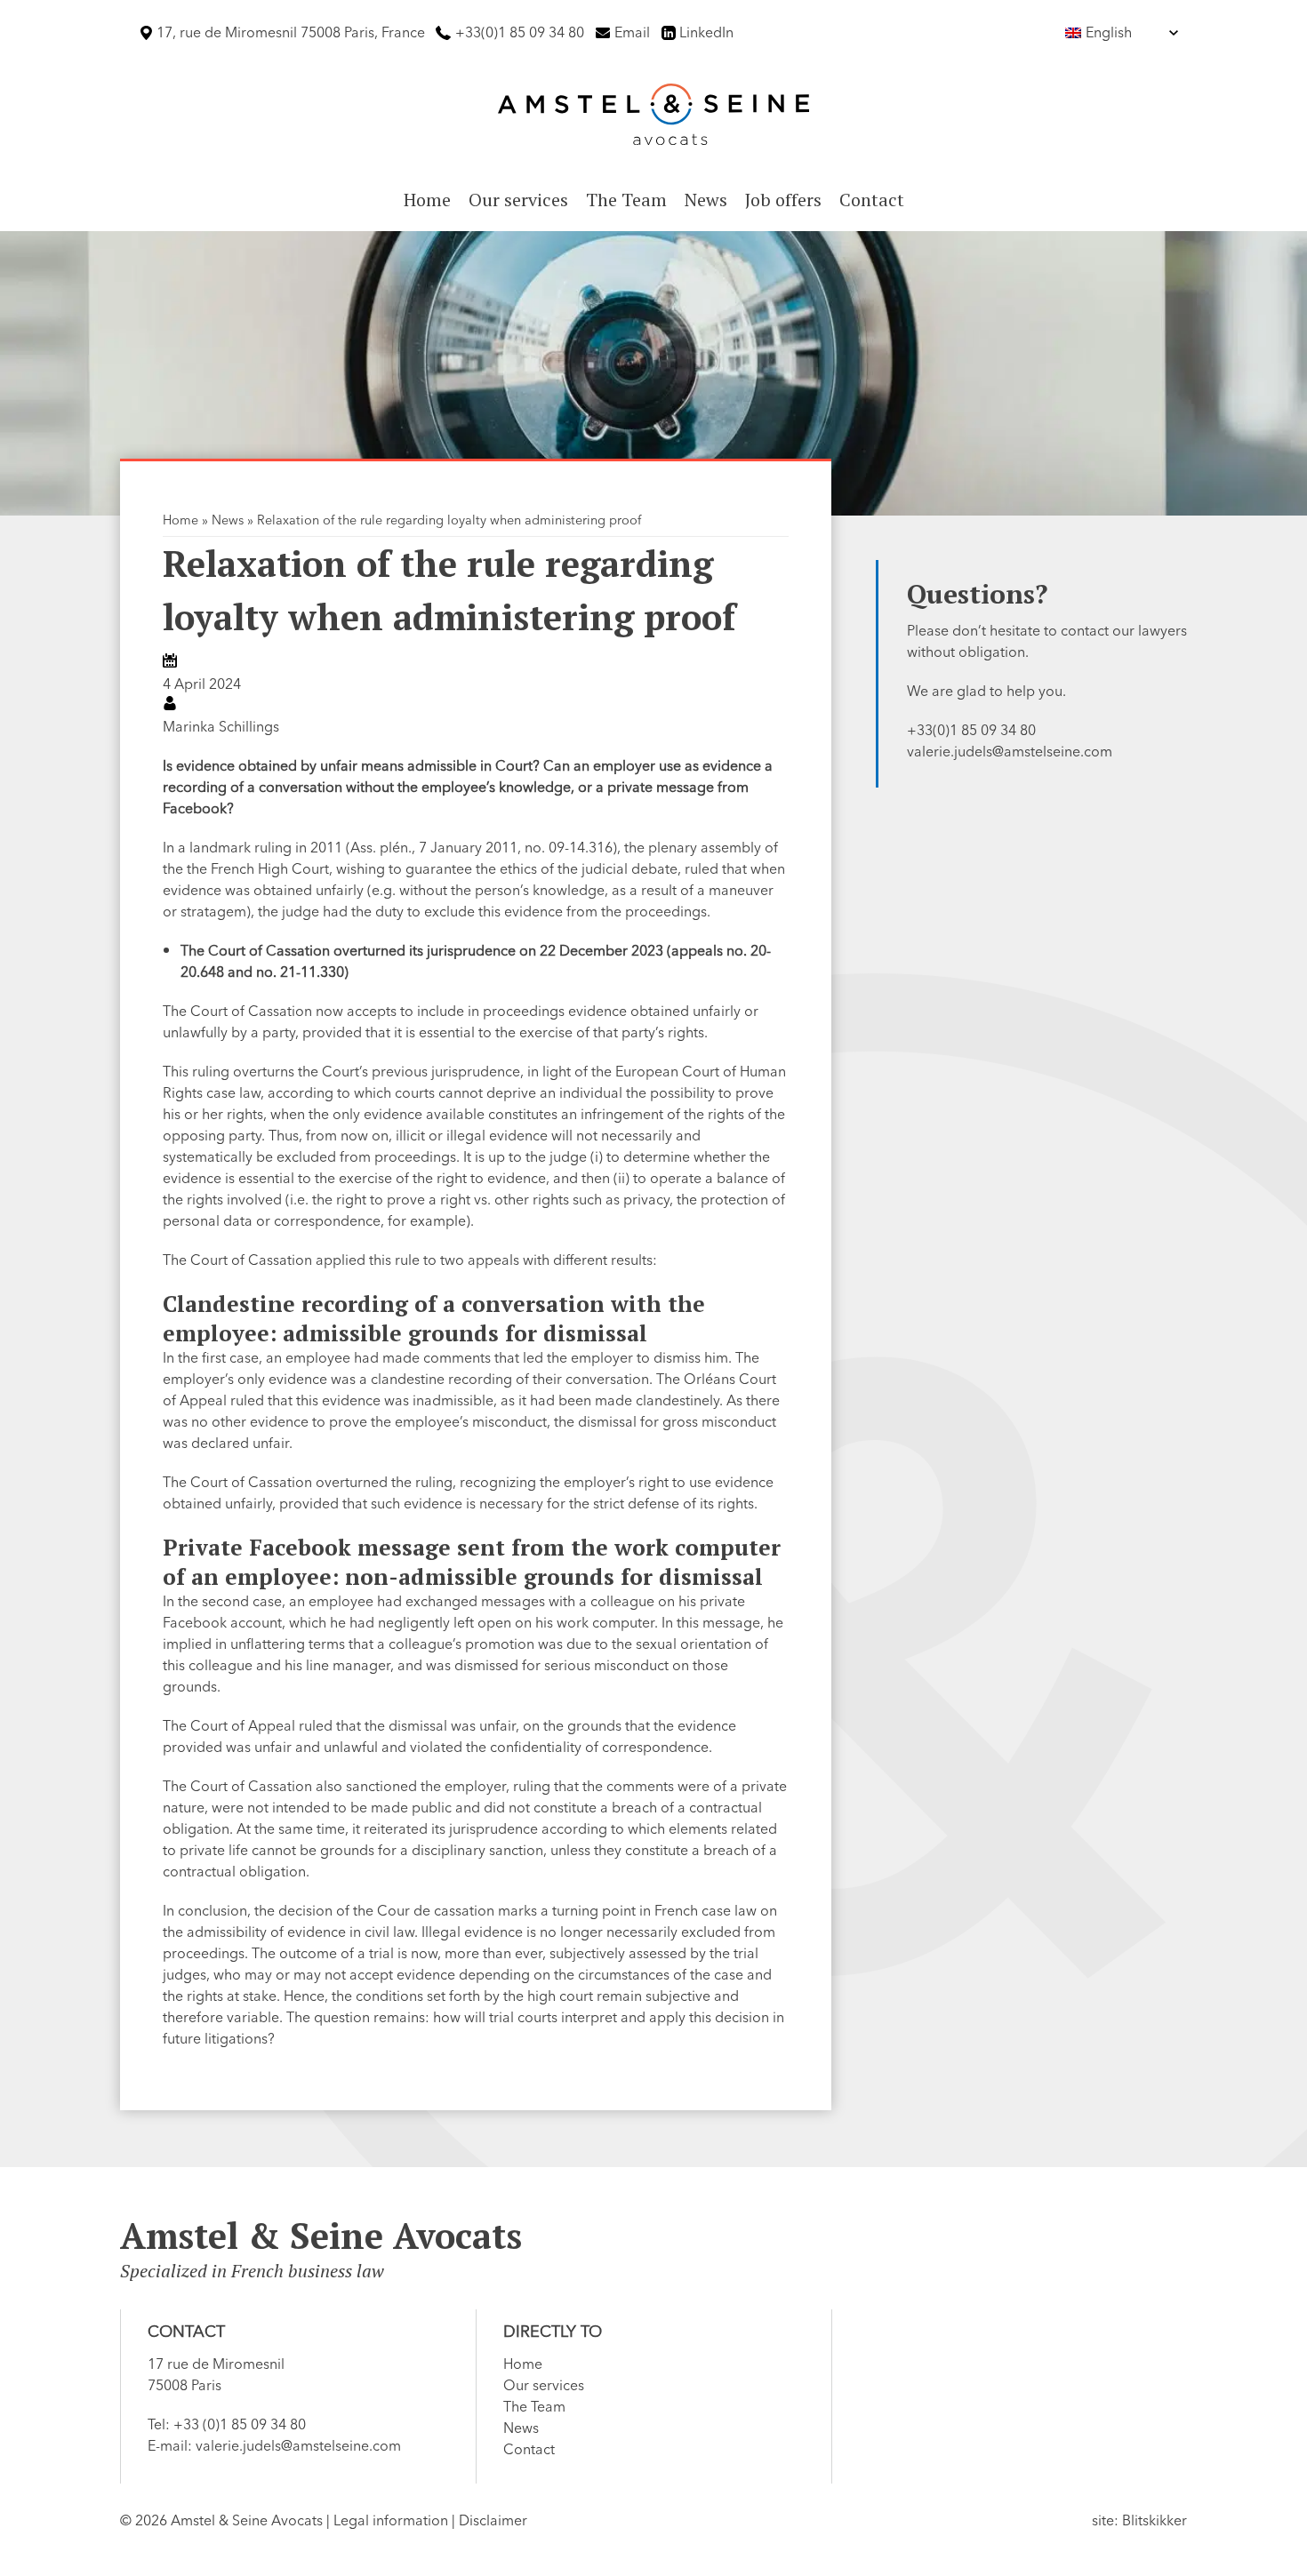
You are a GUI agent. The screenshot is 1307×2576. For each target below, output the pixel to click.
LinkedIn (706, 33)
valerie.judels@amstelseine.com (1010, 752)
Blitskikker (1155, 2521)
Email (632, 33)
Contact (872, 200)
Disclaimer (493, 2521)
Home (427, 200)
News (706, 200)
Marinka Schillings (221, 727)
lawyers (1163, 631)
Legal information (391, 2521)
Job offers (783, 200)
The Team (626, 200)
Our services (518, 200)
